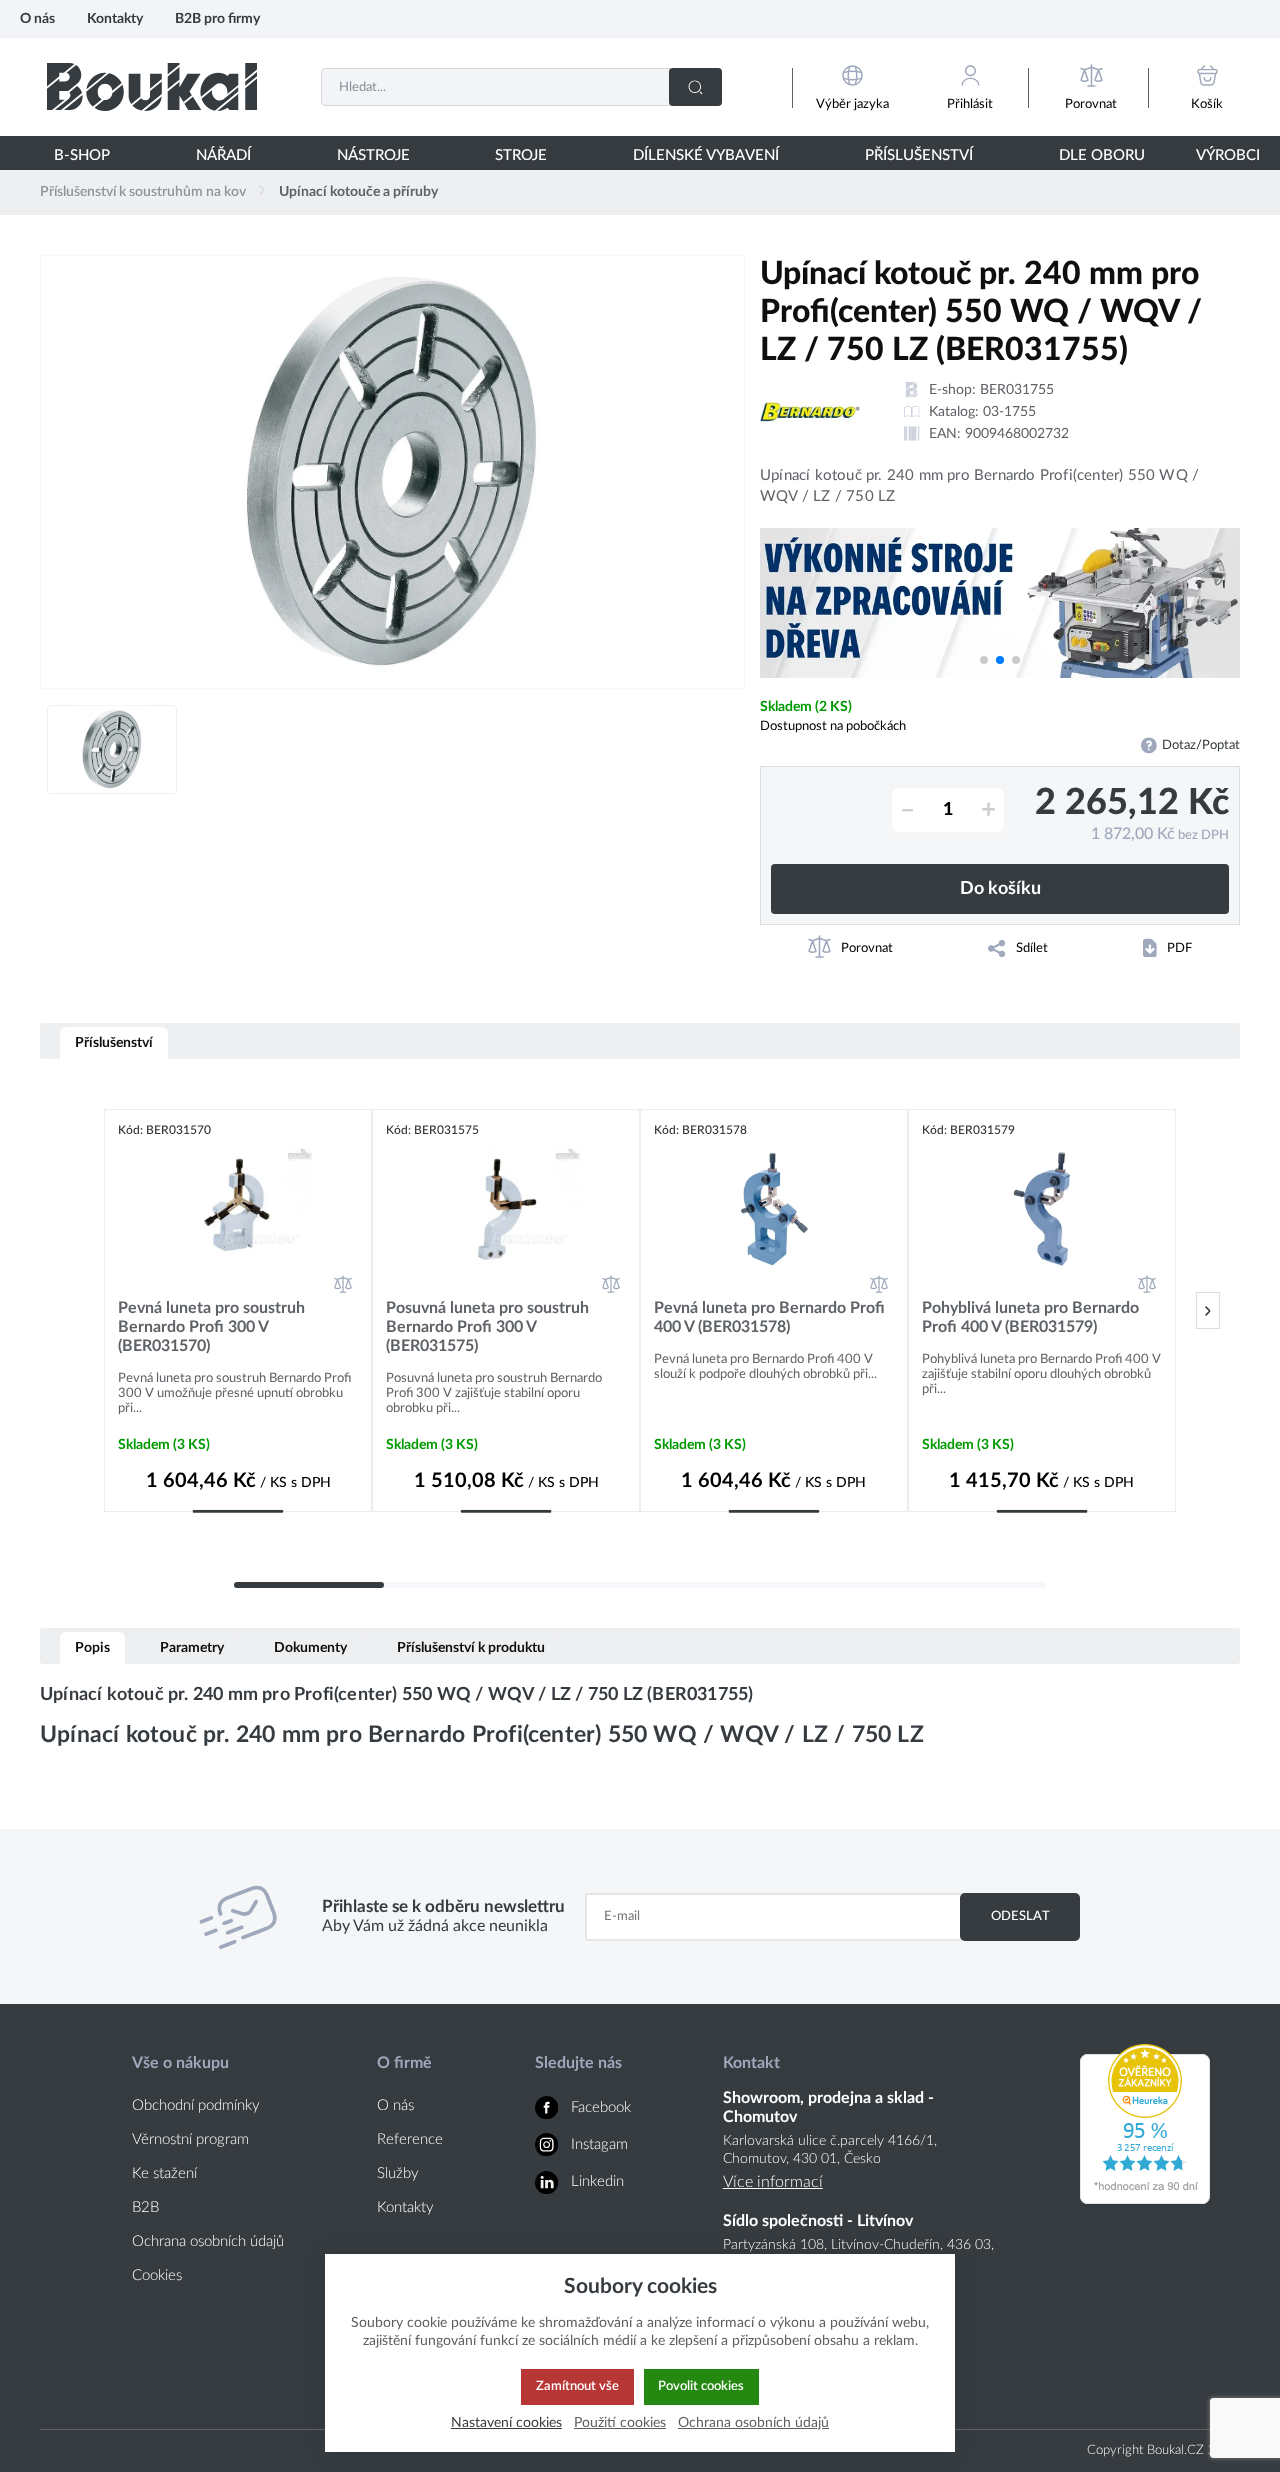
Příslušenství (114, 1042)
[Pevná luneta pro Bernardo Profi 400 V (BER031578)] (774, 1209)
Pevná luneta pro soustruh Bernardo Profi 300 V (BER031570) (211, 1327)
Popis (92, 1647)
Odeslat (1020, 1916)
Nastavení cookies (506, 2422)
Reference (410, 2139)
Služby (398, 2173)
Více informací (773, 2182)
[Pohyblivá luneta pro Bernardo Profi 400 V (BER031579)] (1042, 1209)
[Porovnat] (343, 1284)
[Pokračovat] (1208, 1310)
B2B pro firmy (217, 18)
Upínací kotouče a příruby (358, 192)
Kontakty (115, 18)
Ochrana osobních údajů (208, 2241)
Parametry (192, 1647)
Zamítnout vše (577, 2386)
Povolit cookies (701, 2386)
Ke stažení (164, 2173)
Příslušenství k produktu (471, 1647)
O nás (37, 18)
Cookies (157, 2275)
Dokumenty (310, 1647)
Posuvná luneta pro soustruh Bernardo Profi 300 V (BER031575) (487, 1327)
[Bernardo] (810, 412)
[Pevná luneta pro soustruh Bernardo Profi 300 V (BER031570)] (238, 1209)
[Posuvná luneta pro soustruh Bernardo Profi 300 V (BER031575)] (506, 1209)
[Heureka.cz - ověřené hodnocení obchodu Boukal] (1145, 2199)
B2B (145, 2207)
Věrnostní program (190, 2139)
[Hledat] (695, 87)
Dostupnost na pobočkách (833, 726)
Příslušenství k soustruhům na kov (143, 192)
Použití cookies (620, 2422)
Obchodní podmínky (196, 2105)
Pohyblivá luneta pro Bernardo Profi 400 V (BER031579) (1030, 1317)
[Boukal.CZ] (152, 86)
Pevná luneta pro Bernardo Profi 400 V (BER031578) (769, 1317)
